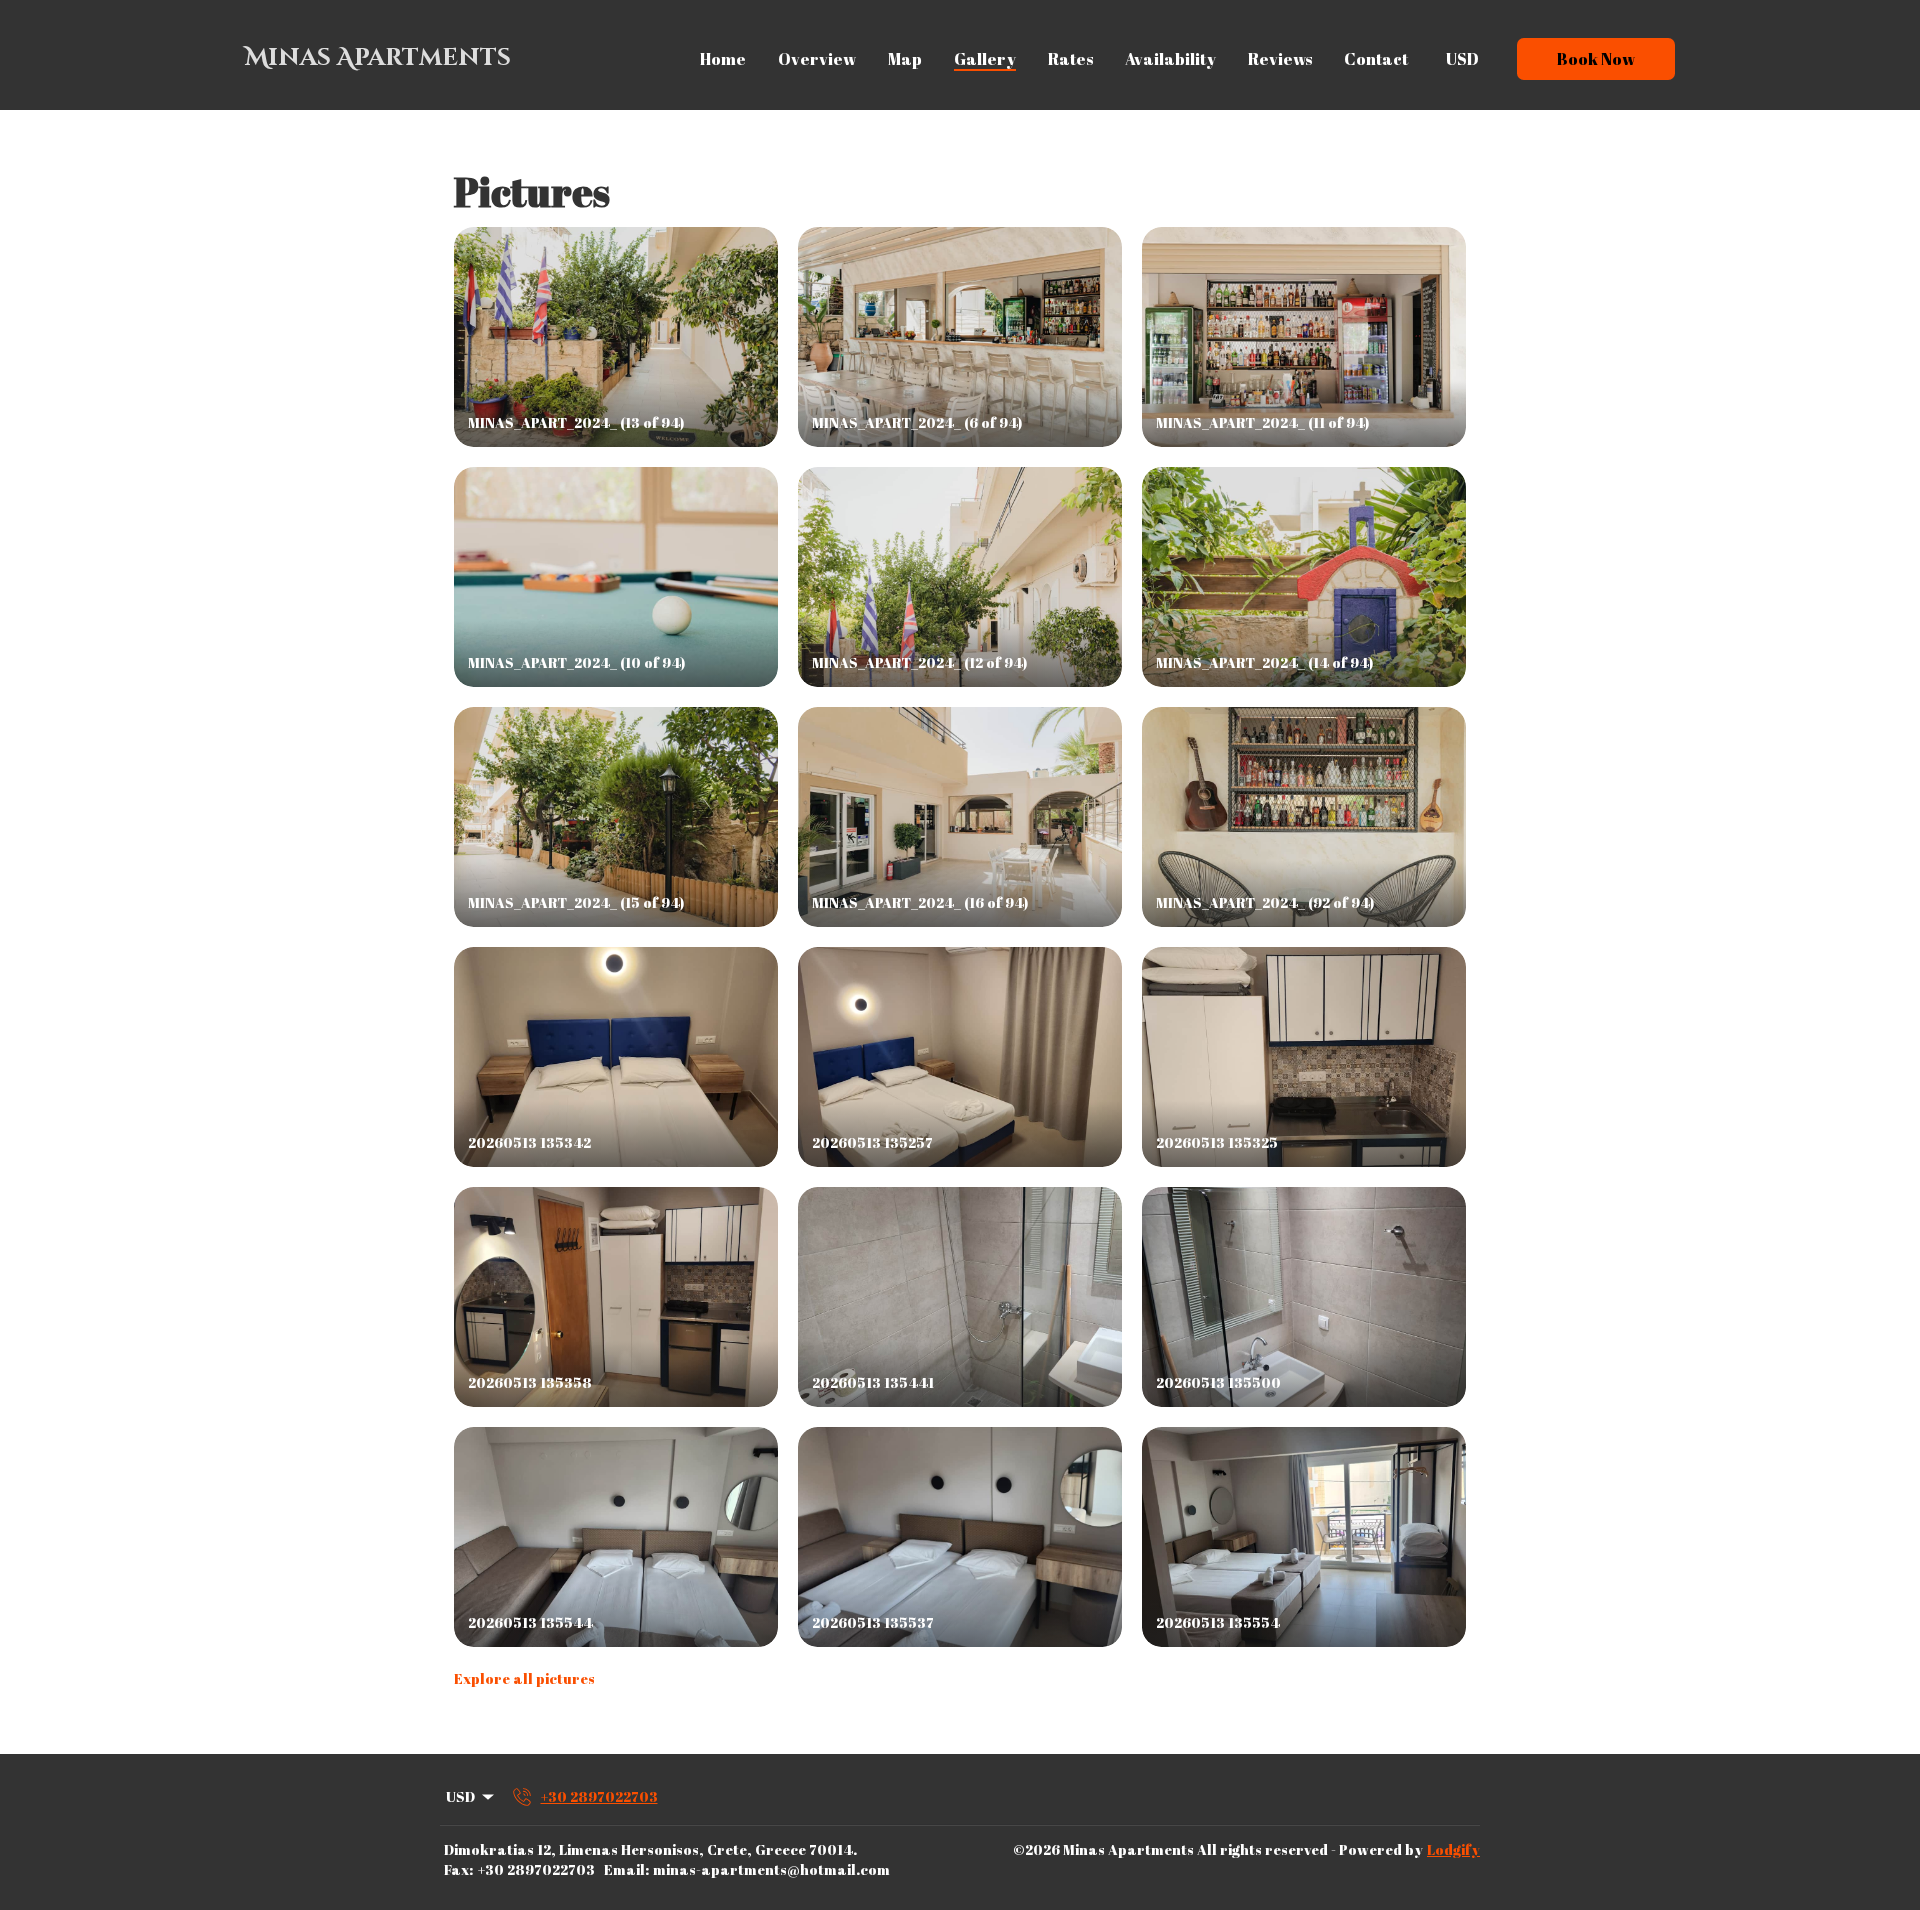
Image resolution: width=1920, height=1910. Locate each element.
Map (905, 59)
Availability (1170, 59)
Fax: (458, 1869)
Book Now (1596, 59)
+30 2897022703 (536, 1869)
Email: (626, 1869)
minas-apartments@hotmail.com (771, 1869)
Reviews (1280, 59)
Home (723, 59)
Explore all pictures (524, 1678)
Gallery (985, 59)
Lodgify (1453, 1849)
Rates (1070, 59)
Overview (817, 59)
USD (1462, 59)
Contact (1376, 59)
